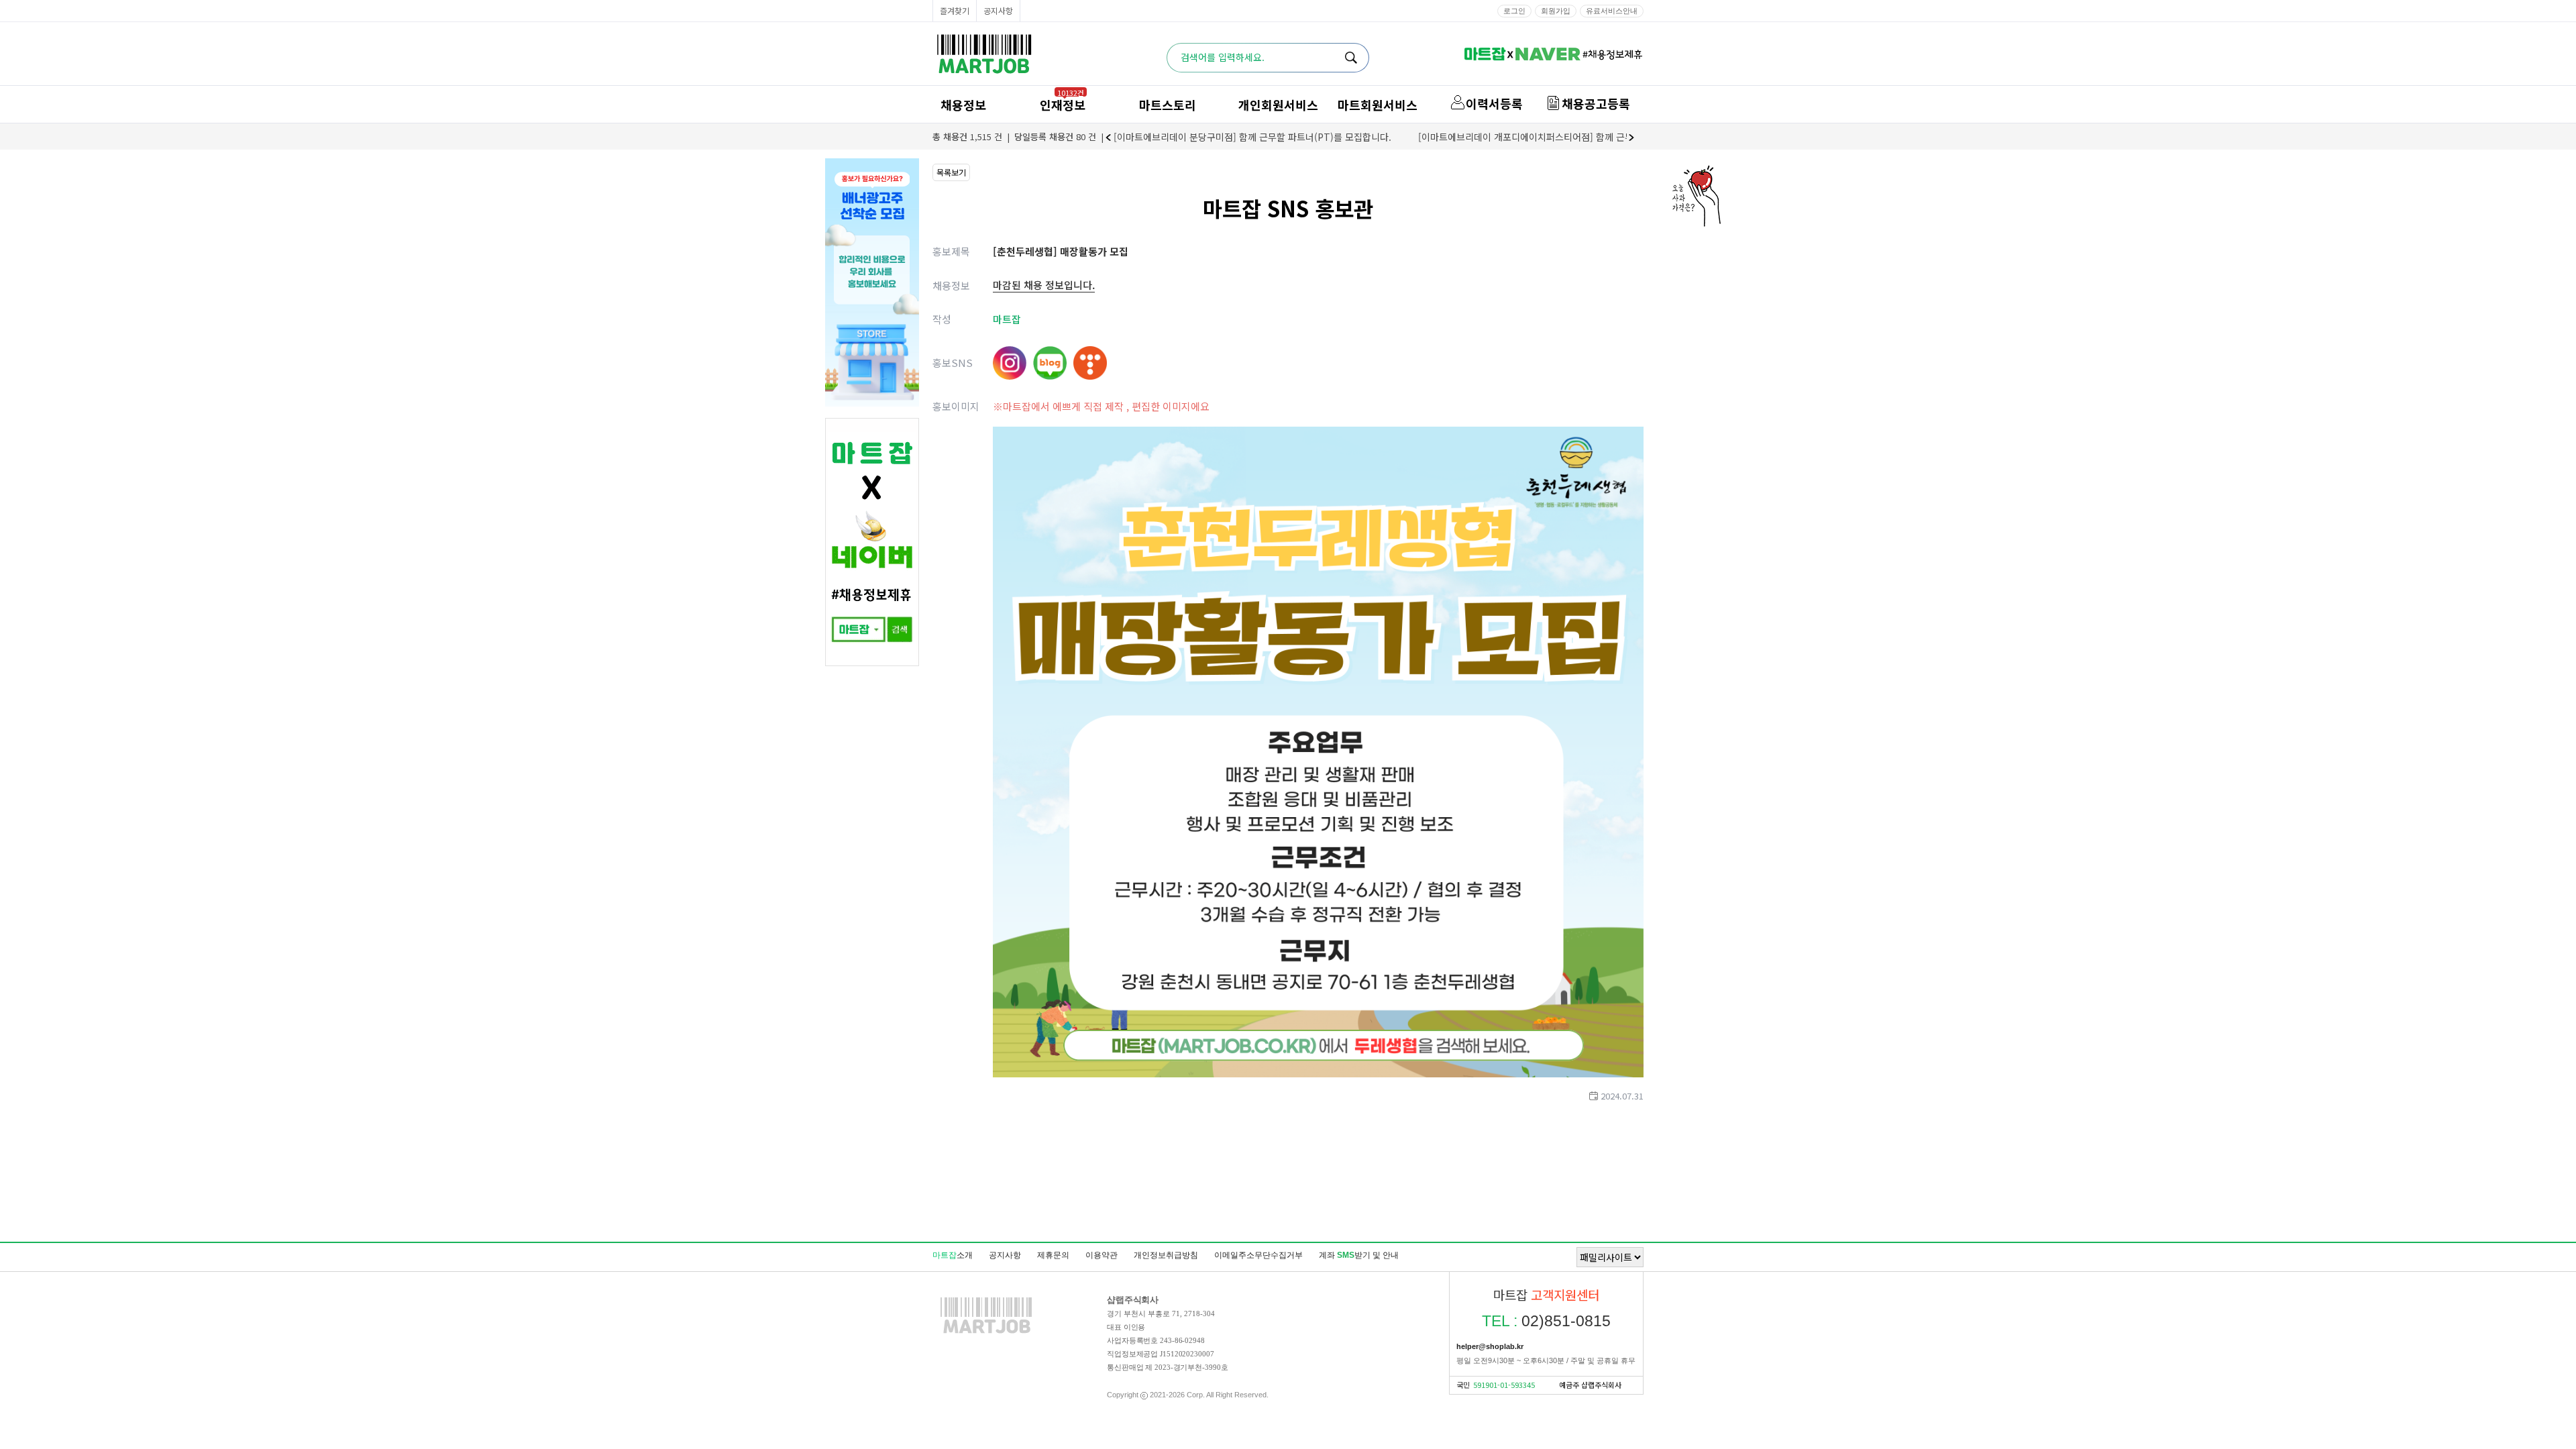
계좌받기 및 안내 (1359, 1255)
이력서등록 (1494, 103)
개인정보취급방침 (1166, 1255)
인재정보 (1063, 105)
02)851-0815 (1546, 1321)
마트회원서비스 (1378, 105)
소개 (953, 1255)
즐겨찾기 (955, 10)
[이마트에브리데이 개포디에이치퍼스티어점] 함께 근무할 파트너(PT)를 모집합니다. (1583, 137)
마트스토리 (1168, 105)
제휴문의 (1053, 1255)
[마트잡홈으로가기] (986, 1333)
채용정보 (963, 105)
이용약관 (1102, 1255)
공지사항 (998, 10)
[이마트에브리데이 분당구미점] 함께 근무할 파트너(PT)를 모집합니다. (1252, 137)
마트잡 (984, 54)
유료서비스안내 (1612, 11)
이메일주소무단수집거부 (1258, 1255)
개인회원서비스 (1278, 105)
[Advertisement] (1288, 1171)
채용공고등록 (1596, 103)
